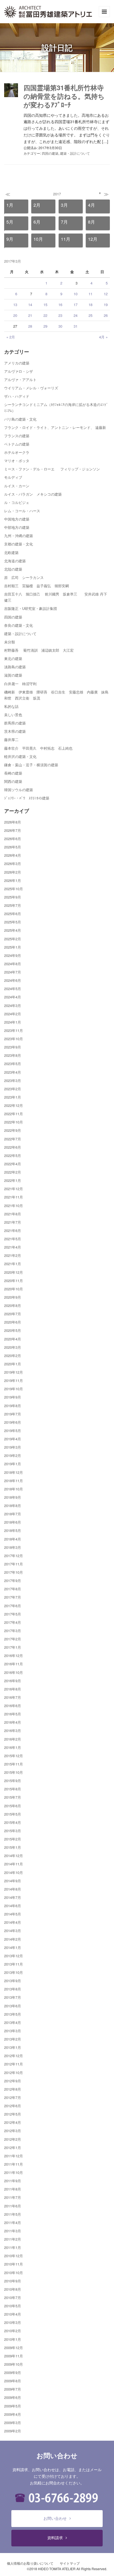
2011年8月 (13, 2189)
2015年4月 (13, 1822)
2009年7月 (13, 2389)
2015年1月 (13, 1847)
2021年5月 (13, 1239)
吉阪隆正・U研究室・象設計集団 (31, 608)
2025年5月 (13, 922)
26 (106, 315)
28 (30, 326)
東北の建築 (13, 658)
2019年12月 (14, 1372)
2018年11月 (14, 1481)
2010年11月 (14, 2264)
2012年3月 (13, 2131)
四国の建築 (50, 153)
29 (45, 326)
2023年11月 (14, 1030)
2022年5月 (13, 1155)
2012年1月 (13, 2147)
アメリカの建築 (17, 363)
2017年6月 (13, 1606)
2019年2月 (13, 1455)
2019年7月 (13, 1414)
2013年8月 (13, 1989)
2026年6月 (13, 839)
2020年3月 (13, 1347)
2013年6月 (13, 2006)
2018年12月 (14, 1472)
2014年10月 (14, 1872)
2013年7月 (13, 1997)
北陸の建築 (13, 569)
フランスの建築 (17, 436)
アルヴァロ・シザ (19, 371)
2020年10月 (14, 1289)
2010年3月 (13, 2322)
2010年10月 (14, 2273)
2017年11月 (14, 1564)
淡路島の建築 (15, 667)
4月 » (103, 337)
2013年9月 (13, 1981)
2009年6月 (13, 2397)
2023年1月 (13, 1097)
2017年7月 (13, 1597)
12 (106, 294)
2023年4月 (13, 1072)
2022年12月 (14, 1105)
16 (60, 305)
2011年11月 (14, 2164)
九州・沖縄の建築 (19, 536)
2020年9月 (13, 1297)
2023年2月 (13, 1089)
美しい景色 (13, 715)
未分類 (10, 642)
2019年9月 (13, 1397)
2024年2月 (13, 1014)
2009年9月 (13, 2372)
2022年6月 (13, 1147)
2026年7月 (13, 830)
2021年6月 (13, 1230)
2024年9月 (13, 955)
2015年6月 (13, 1806)
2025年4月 (13, 930)
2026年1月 (13, 880)
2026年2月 (13, 872)
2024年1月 (13, 1022)
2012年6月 (13, 2106)
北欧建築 (11, 552)
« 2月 (11, 337)
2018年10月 (14, 1489)
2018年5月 (13, 1530)
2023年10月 (14, 1039)
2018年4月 (13, 1539)
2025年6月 (13, 914)
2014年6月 (13, 1906)
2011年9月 (13, 2181)
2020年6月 (13, 1322)
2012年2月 (13, 2139)
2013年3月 (13, 2031)
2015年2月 (13, 1839)
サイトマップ (70, 2563)
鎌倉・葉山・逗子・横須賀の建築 (31, 765)
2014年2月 (13, 1939)
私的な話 (11, 706)
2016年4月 (13, 1722)
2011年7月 (13, 2197)
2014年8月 (13, 1889)
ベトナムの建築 (17, 444)
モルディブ (13, 477)
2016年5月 (13, 1714)
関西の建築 (13, 781)
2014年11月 (14, 1864)
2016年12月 (14, 1655)
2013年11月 (14, 1964)
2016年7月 (13, 1697)
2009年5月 (13, 2406)
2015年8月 (13, 1789)
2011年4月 (13, 2222)
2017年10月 (14, 1572)
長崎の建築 (13, 773)
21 (30, 315)
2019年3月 (13, 1447)
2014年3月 (13, 1931)
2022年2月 (13, 1172)
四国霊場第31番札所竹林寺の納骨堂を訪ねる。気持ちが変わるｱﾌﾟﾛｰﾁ (64, 96)
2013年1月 (13, 2047)
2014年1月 (13, 1947)
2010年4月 (13, 2314)
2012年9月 (13, 2081)
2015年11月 (14, 1764)
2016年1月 (13, 1747)
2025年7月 (13, 905)
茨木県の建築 (15, 731)
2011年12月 (14, 2156)
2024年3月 (13, 1005)
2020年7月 (13, 1314)
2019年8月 (13, 1406)
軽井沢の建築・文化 (20, 756)
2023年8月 (13, 1055)
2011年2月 (13, 2239)
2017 (57, 194)
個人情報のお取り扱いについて (30, 2563)
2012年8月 (13, 2089)
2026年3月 (13, 864)
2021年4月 (13, 1247)
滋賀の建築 (13, 675)
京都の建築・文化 (19, 544)
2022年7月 (13, 1139)
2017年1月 (13, 1647)
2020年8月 (13, 1305)
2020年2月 (13, 1356)
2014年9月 (13, 1881)
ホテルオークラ (17, 452)
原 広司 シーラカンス (24, 577)
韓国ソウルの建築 (19, 790)
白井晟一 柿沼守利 (20, 684)
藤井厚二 (11, 740)
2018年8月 (13, 1506)
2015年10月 (14, 1772)
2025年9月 (13, 897)
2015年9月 (13, 1781)
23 (60, 315)
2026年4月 (13, 855)
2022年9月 (13, 1130)
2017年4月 (13, 1622)
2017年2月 (13, 1639)
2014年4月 (13, 1922)
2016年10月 (14, 1672)
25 (90, 315)
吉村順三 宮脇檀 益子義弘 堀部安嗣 (37, 586)
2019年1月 (13, 1464)
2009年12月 (14, 2348)
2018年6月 (13, 1522)
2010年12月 (14, 2256)
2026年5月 (13, 847)
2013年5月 (13, 2014)
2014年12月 (14, 1856)
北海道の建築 (15, 561)
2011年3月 (13, 2231)
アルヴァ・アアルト (20, 380)
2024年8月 (13, 964)
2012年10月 (14, 2073)
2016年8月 (13, 1689)
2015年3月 (13, 1831)
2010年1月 (13, 2339)
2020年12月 (14, 1272)
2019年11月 (14, 1380)
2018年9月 (13, 1497)
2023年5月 (13, 1064)
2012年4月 (13, 2122)
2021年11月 (14, 1197)
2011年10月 (14, 2172)
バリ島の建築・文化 (20, 419)
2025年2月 (13, 939)
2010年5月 (13, 2306)
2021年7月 (13, 1222)
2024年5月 (13, 989)
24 (76, 315)
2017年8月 (13, 1589)
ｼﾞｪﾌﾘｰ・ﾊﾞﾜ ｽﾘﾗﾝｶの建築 (27, 798)
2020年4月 (13, 1339)
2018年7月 (13, 1514)
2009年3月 (13, 2423)
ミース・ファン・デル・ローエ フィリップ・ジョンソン (52, 469)
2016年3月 (13, 1730)
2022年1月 (13, 1180)
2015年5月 (13, 1814)
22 (45, 315)
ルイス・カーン (17, 486)
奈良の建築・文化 (19, 625)
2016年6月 (13, 1706)
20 (15, 315)
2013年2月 (13, 2039)
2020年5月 (13, 1330)
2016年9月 (13, 1681)
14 (30, 305)
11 (90, 294)
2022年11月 (14, 1114)
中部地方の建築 (17, 527)
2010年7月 (13, 2297)
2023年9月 (13, 1047)
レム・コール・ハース (22, 511)
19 (106, 305)
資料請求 (55, 2538)
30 (60, 326)
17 (76, 305)
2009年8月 (13, 2381)
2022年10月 (14, 1122)
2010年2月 (13, 2331)
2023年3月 (13, 1080)
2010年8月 (13, 2289)
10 (76, 294)
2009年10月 (14, 2364)
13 (15, 305)
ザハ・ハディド (17, 396)
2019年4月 (13, 1439)
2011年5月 (13, 2214)
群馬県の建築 (15, 723)
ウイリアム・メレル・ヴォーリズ (31, 388)
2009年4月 (13, 2414)
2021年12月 (14, 1189)
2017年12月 (14, 1556)
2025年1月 (13, 947)
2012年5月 (13, 2114)
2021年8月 (13, 1214)
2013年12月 (14, 1956)
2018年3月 (13, 1547)
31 (76, 326)
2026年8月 (13, 822)
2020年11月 (14, 1281)
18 (90, 305)
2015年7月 (13, 1797)
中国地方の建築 (17, 519)
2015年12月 (14, 1756)
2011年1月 (13, 2247)
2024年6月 (13, 980)
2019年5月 (13, 1431)
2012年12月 (14, 2056)
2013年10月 (14, 1972)
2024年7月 (13, 972)
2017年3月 (13, 1631)
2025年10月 (14, 889)
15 (45, 305)
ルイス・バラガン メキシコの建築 (33, 494)
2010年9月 (13, 2281)
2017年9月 (13, 1580)
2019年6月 (13, 1422)
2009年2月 (13, 2431)
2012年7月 (13, 2097)
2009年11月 (14, 2356)
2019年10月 (14, 1389)
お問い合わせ (55, 2518)
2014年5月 (13, 1914)
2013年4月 (13, 2022)
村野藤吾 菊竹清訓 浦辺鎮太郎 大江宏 (39, 650)
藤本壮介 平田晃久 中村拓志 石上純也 (38, 748)
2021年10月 (14, 1206)
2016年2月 (13, 1739)
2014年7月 (13, 1897)
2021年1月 (13, 1264)
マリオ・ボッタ (17, 461)
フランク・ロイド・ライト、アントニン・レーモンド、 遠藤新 (55, 427)
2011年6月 (13, 2206)
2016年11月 (14, 1664)
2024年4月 (13, 997)
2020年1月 (13, 1364)
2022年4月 (13, 1164)
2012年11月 (14, 2064)
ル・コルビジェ (17, 502)
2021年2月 (13, 1255)
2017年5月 (13, 1614)
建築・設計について (75, 153)
